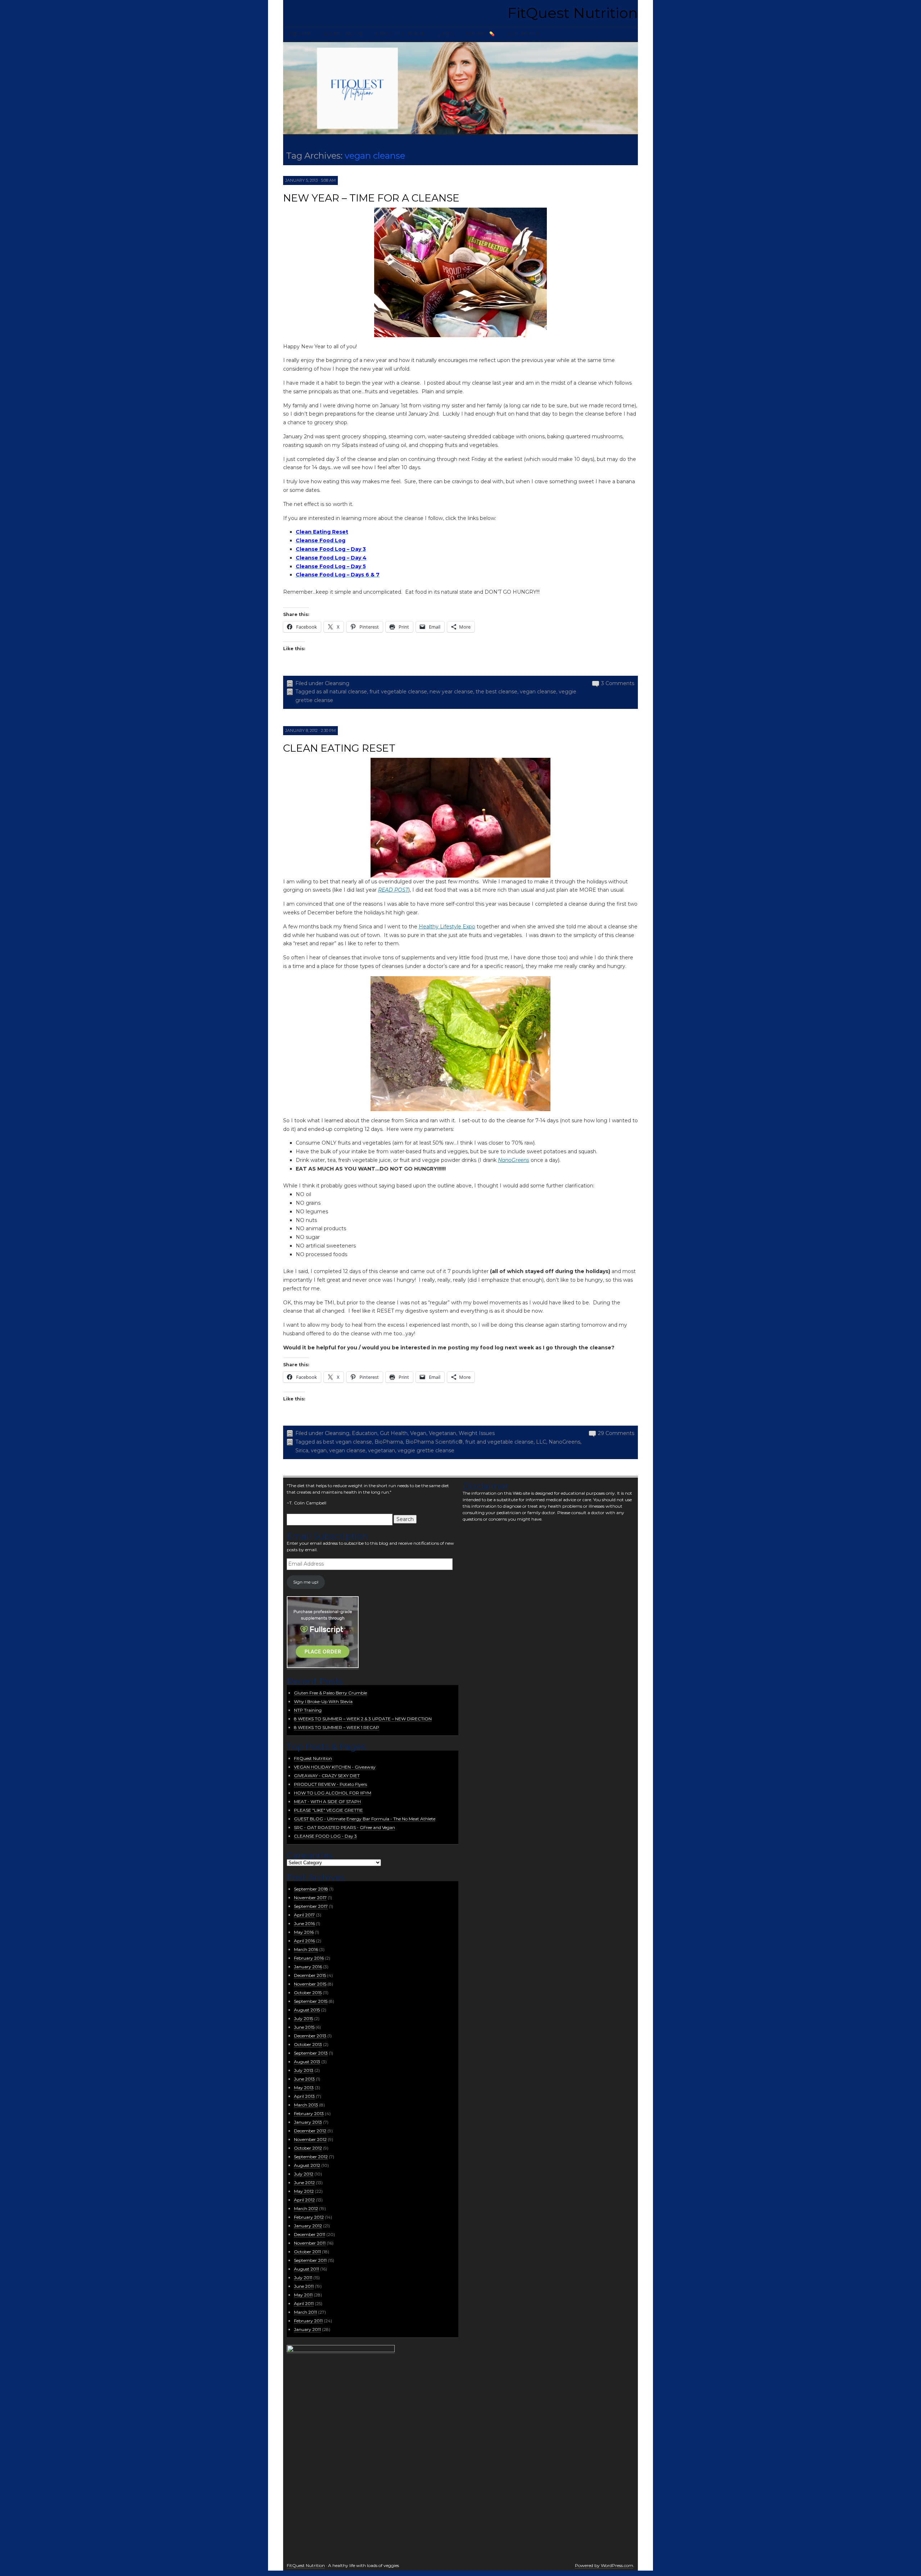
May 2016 (304, 1932)
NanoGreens (514, 1160)
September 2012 (311, 2157)
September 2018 (311, 1889)
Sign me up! (306, 1582)
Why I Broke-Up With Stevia (323, 1701)
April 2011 (304, 2303)
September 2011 (310, 2260)
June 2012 (304, 2183)
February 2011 (308, 2321)
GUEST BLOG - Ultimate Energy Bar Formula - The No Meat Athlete (365, 1819)
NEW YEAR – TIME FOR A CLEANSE (371, 198)
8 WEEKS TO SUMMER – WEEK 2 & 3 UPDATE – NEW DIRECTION (363, 1719)
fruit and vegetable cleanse (499, 1442)
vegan (319, 1450)
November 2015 (310, 1984)
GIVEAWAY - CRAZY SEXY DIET (327, 1776)
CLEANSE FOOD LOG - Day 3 (325, 1836)
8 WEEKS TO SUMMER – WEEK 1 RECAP (337, 1727)
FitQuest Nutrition (573, 13)
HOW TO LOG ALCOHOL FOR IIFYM (333, 1793)
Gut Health (394, 1433)
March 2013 (306, 2105)
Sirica (302, 1450)
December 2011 (310, 2234)
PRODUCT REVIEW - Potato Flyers (330, 1784)
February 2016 (309, 1958)
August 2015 (307, 2010)
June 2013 (304, 2079)
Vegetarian (443, 1433)
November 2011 (310, 2243)
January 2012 (308, 2226)
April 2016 (304, 1941)
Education (365, 1433)
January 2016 (308, 1967)
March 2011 (305, 2312)
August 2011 (307, 2269)
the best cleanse (496, 692)
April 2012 (304, 2200)
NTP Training (308, 1710)
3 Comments (618, 683)
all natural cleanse (345, 692)
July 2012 (304, 2174)
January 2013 (308, 2122)
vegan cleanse (538, 692)
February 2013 (309, 2113)
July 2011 (303, 2278)
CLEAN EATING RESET (339, 748)
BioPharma (389, 1442)
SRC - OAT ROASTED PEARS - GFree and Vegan (344, 1827)
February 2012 (309, 2217)
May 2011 (303, 2295)
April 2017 (304, 1915)
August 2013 (307, 2062)
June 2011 (304, 2286)
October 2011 (307, 2252)
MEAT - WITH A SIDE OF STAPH (327, 1801)
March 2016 (306, 1949)
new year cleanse (451, 692)
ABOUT (300, 34)
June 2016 (304, 1923)
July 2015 (303, 2018)
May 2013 (304, 2088)
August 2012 (307, 2165)
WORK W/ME (343, 34)
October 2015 (308, 1993)
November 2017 (310, 1898)
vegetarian (382, 1450)
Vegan (418, 1433)
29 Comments (616, 1433)
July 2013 (304, 2070)
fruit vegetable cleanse (398, 692)
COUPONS (524, 34)
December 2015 (310, 1975)
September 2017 (311, 1906)
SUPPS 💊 (481, 34)
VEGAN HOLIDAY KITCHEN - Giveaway (335, 1767)
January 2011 (307, 2329)
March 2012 (306, 2208)
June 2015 (304, 2027)
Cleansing (337, 683)
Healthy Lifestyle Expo (447, 927)
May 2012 (304, 2191)
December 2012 (310, 2131)
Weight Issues (477, 1433)
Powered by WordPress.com (604, 2565)
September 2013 (311, 2053)
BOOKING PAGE (400, 34)
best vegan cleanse (348, 1442)
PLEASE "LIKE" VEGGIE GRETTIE (328, 1810)
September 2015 (311, 2001)
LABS (446, 34)
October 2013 (308, 2044)
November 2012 (310, 2139)
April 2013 (304, 2096)
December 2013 (310, 2036)
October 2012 (308, 2148)
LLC (541, 1442)
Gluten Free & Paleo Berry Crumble (330, 1693)
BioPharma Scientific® (434, 1442)
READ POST (393, 890)
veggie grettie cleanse (426, 1450)
